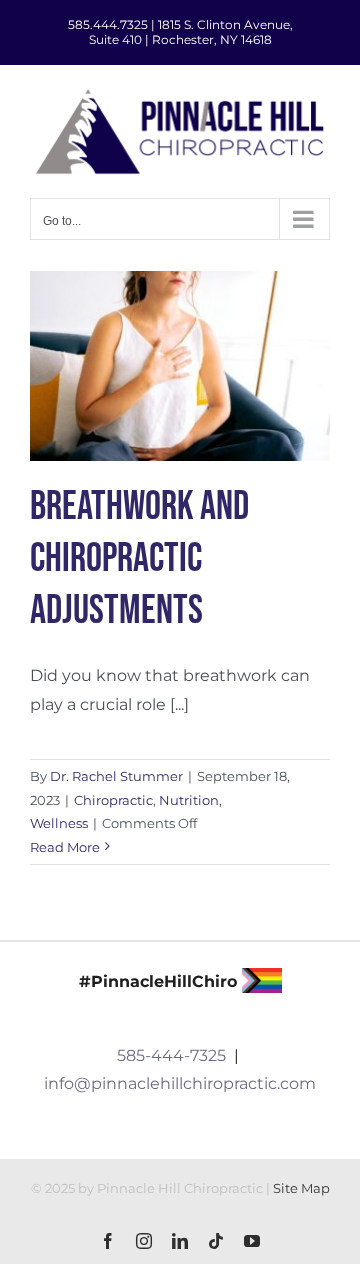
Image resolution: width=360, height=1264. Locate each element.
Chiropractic (113, 800)
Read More (65, 847)
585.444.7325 (108, 24)
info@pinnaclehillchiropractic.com (180, 1083)
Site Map (301, 1188)
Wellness (59, 823)
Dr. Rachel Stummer (116, 776)
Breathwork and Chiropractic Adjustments (139, 559)
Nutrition (189, 800)
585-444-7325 (171, 1055)
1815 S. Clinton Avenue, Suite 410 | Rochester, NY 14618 (191, 32)
